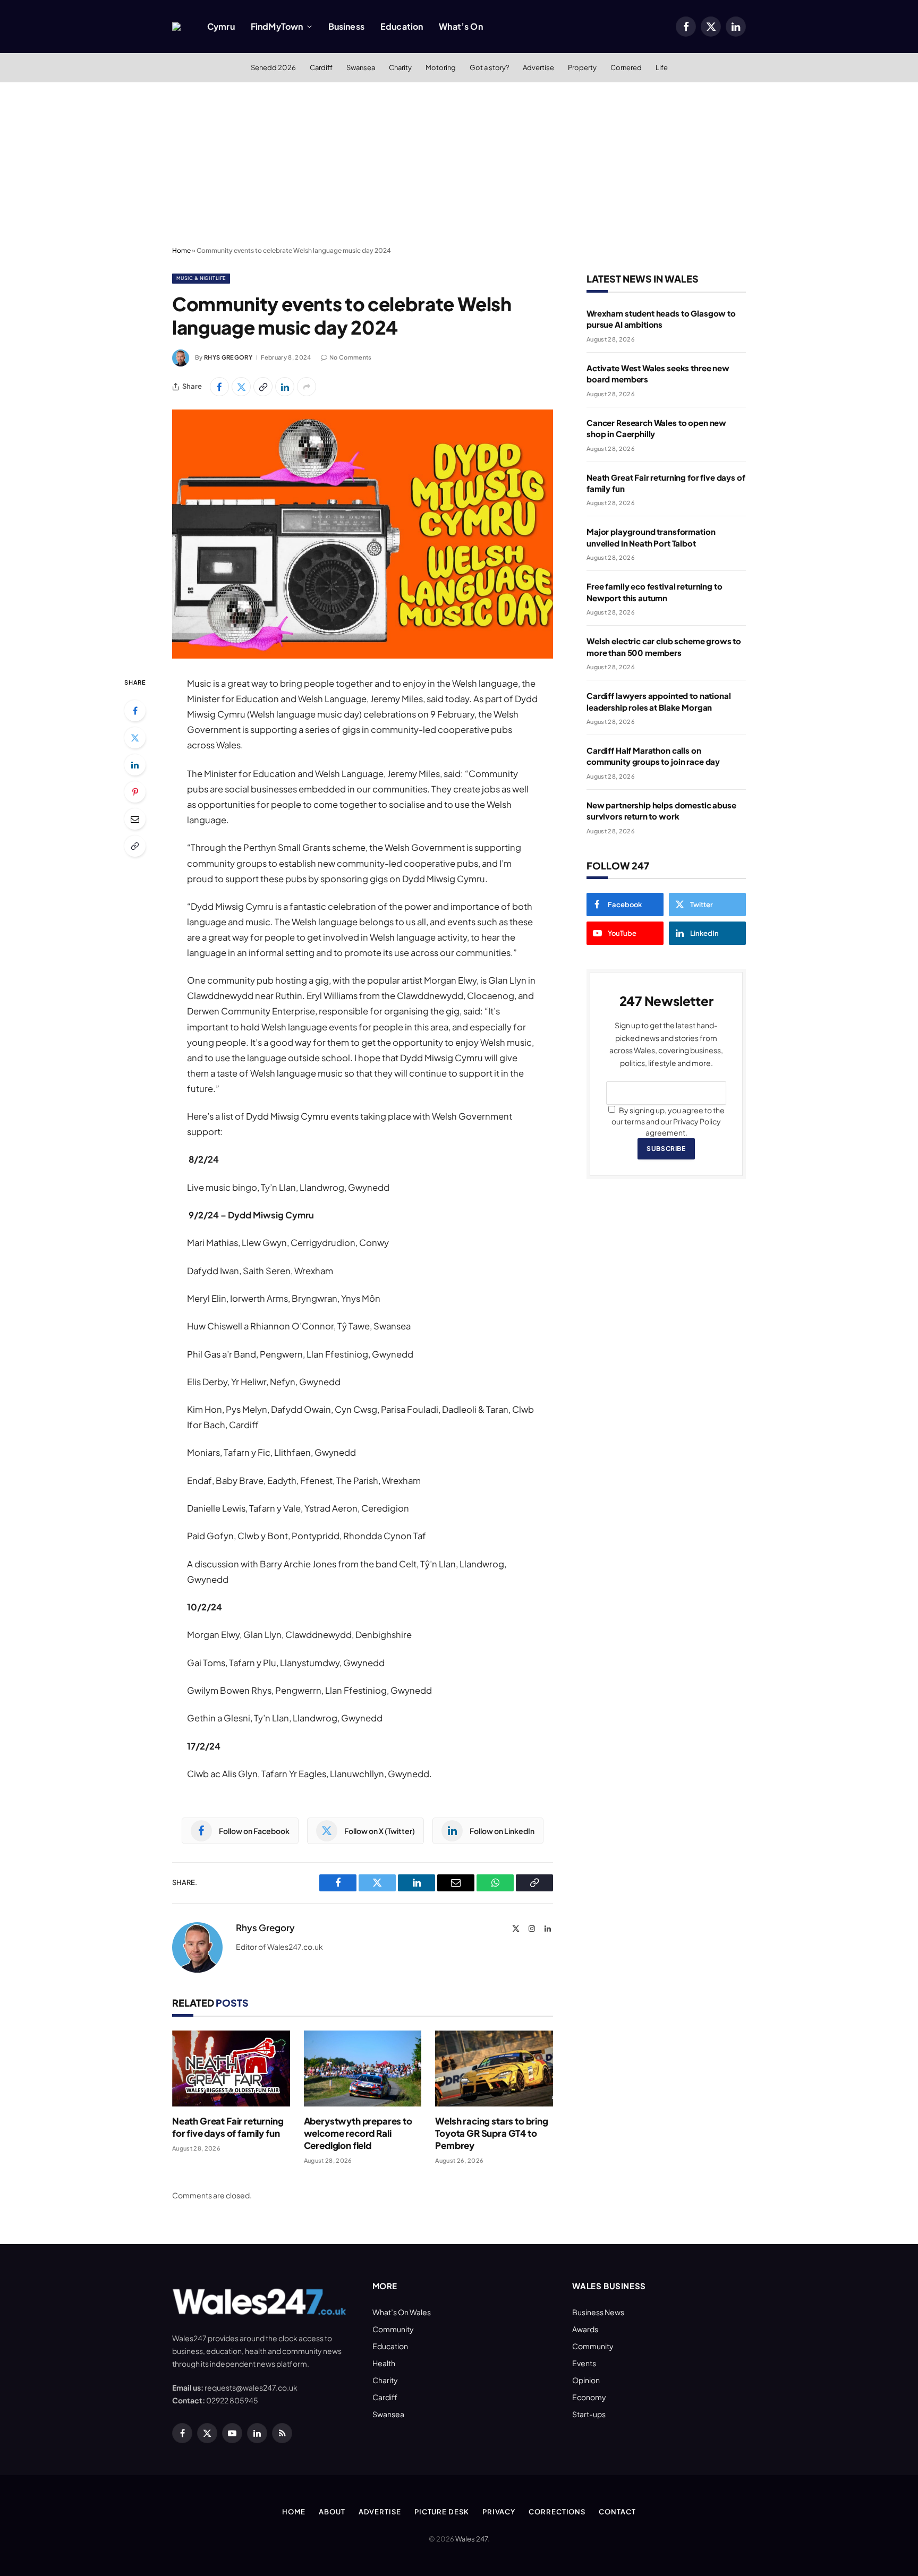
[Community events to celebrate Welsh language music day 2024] (363, 534)
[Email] (135, 819)
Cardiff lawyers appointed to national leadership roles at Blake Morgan (658, 701)
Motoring (441, 67)
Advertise (538, 67)
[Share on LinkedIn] (285, 387)
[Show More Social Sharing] (307, 387)
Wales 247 (471, 2539)
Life (662, 67)
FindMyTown (277, 26)
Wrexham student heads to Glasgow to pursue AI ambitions (661, 319)
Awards (585, 2329)
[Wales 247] (176, 27)
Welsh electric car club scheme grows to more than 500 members (664, 646)
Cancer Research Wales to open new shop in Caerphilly (656, 428)
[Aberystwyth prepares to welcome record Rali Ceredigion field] (363, 2069)
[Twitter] (135, 738)
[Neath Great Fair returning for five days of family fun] (231, 2069)
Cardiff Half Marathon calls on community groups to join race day (653, 756)
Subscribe (666, 1149)
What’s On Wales (402, 2312)
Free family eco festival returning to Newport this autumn (654, 592)
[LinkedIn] (135, 765)
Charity (400, 67)
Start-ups (589, 2414)
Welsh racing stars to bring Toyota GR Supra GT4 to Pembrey (491, 2133)
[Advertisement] (459, 162)
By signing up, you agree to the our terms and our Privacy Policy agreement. (668, 1121)
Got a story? (489, 67)
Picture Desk (442, 2512)
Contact (617, 2512)
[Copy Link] (263, 387)
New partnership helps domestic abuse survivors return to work (661, 811)
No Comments (351, 357)
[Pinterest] (135, 792)
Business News (598, 2312)
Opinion (586, 2380)
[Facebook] (135, 711)
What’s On (461, 26)
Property (582, 67)
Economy (589, 2397)
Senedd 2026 (273, 67)
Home (181, 250)
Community (393, 2329)
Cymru (221, 26)
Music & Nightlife (201, 278)
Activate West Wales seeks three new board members (658, 373)
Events (584, 2363)
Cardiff (321, 67)
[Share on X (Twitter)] (241, 387)
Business (346, 26)
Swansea (361, 67)
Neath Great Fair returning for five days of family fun (228, 2127)
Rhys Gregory (228, 357)
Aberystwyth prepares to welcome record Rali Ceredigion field (358, 2133)
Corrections (557, 2512)
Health (384, 2363)
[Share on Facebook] (219, 387)
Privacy (499, 2512)
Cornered (626, 67)
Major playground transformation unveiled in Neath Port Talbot (651, 537)
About (332, 2512)
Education (402, 26)
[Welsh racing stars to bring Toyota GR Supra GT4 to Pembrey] (494, 2069)
